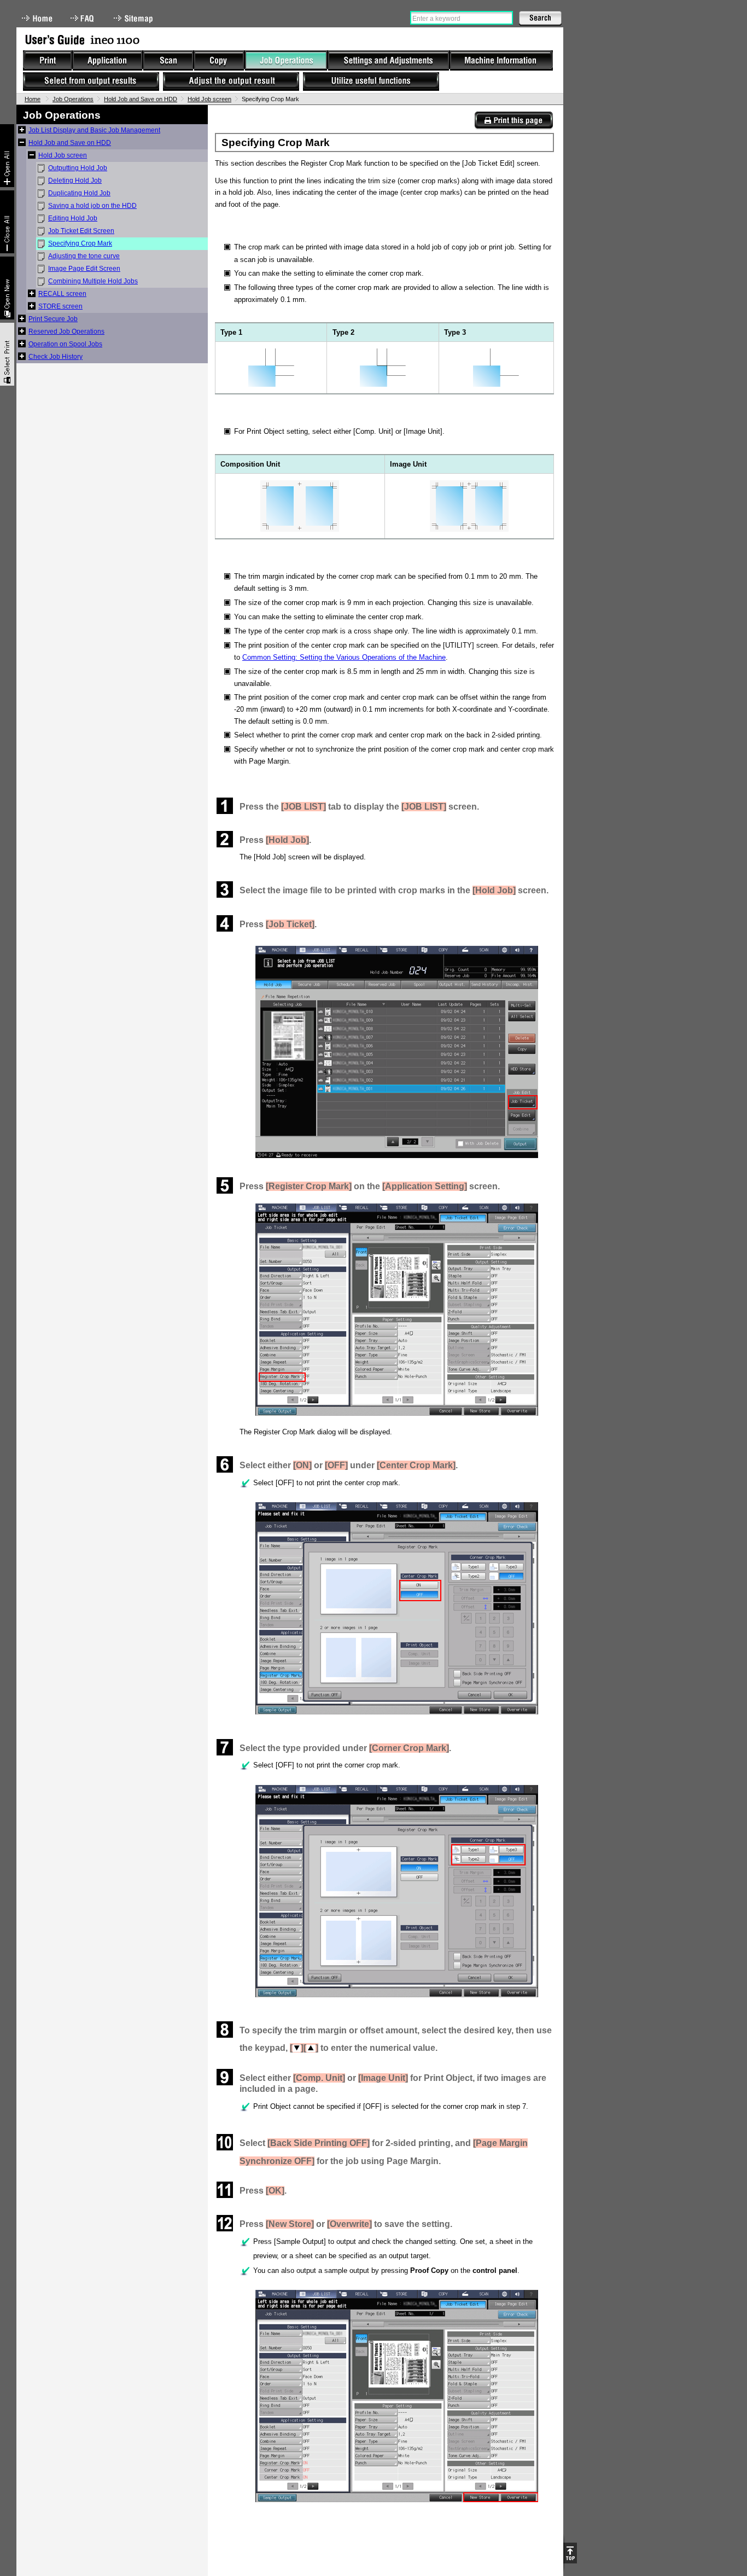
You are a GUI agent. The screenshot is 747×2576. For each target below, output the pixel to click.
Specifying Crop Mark (80, 243)
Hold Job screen (209, 99)
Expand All (7, 156)
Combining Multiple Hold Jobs (93, 281)
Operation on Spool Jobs (65, 344)
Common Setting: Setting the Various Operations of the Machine (344, 657)
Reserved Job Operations (66, 332)
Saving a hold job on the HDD (92, 206)
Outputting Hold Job (78, 168)
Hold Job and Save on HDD (141, 99)
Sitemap (135, 18)
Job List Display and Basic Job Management (94, 130)
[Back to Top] (570, 2553)
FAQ (83, 18)
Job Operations (73, 99)
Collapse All (7, 222)
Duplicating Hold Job (79, 193)
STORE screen (60, 306)
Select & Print (7, 354)
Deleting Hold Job (75, 181)
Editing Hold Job (73, 218)
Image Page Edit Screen (84, 269)
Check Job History (56, 357)
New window (7, 288)
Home (37, 18)
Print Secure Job (53, 319)
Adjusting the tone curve (84, 256)
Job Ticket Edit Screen (81, 231)
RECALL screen (62, 294)
